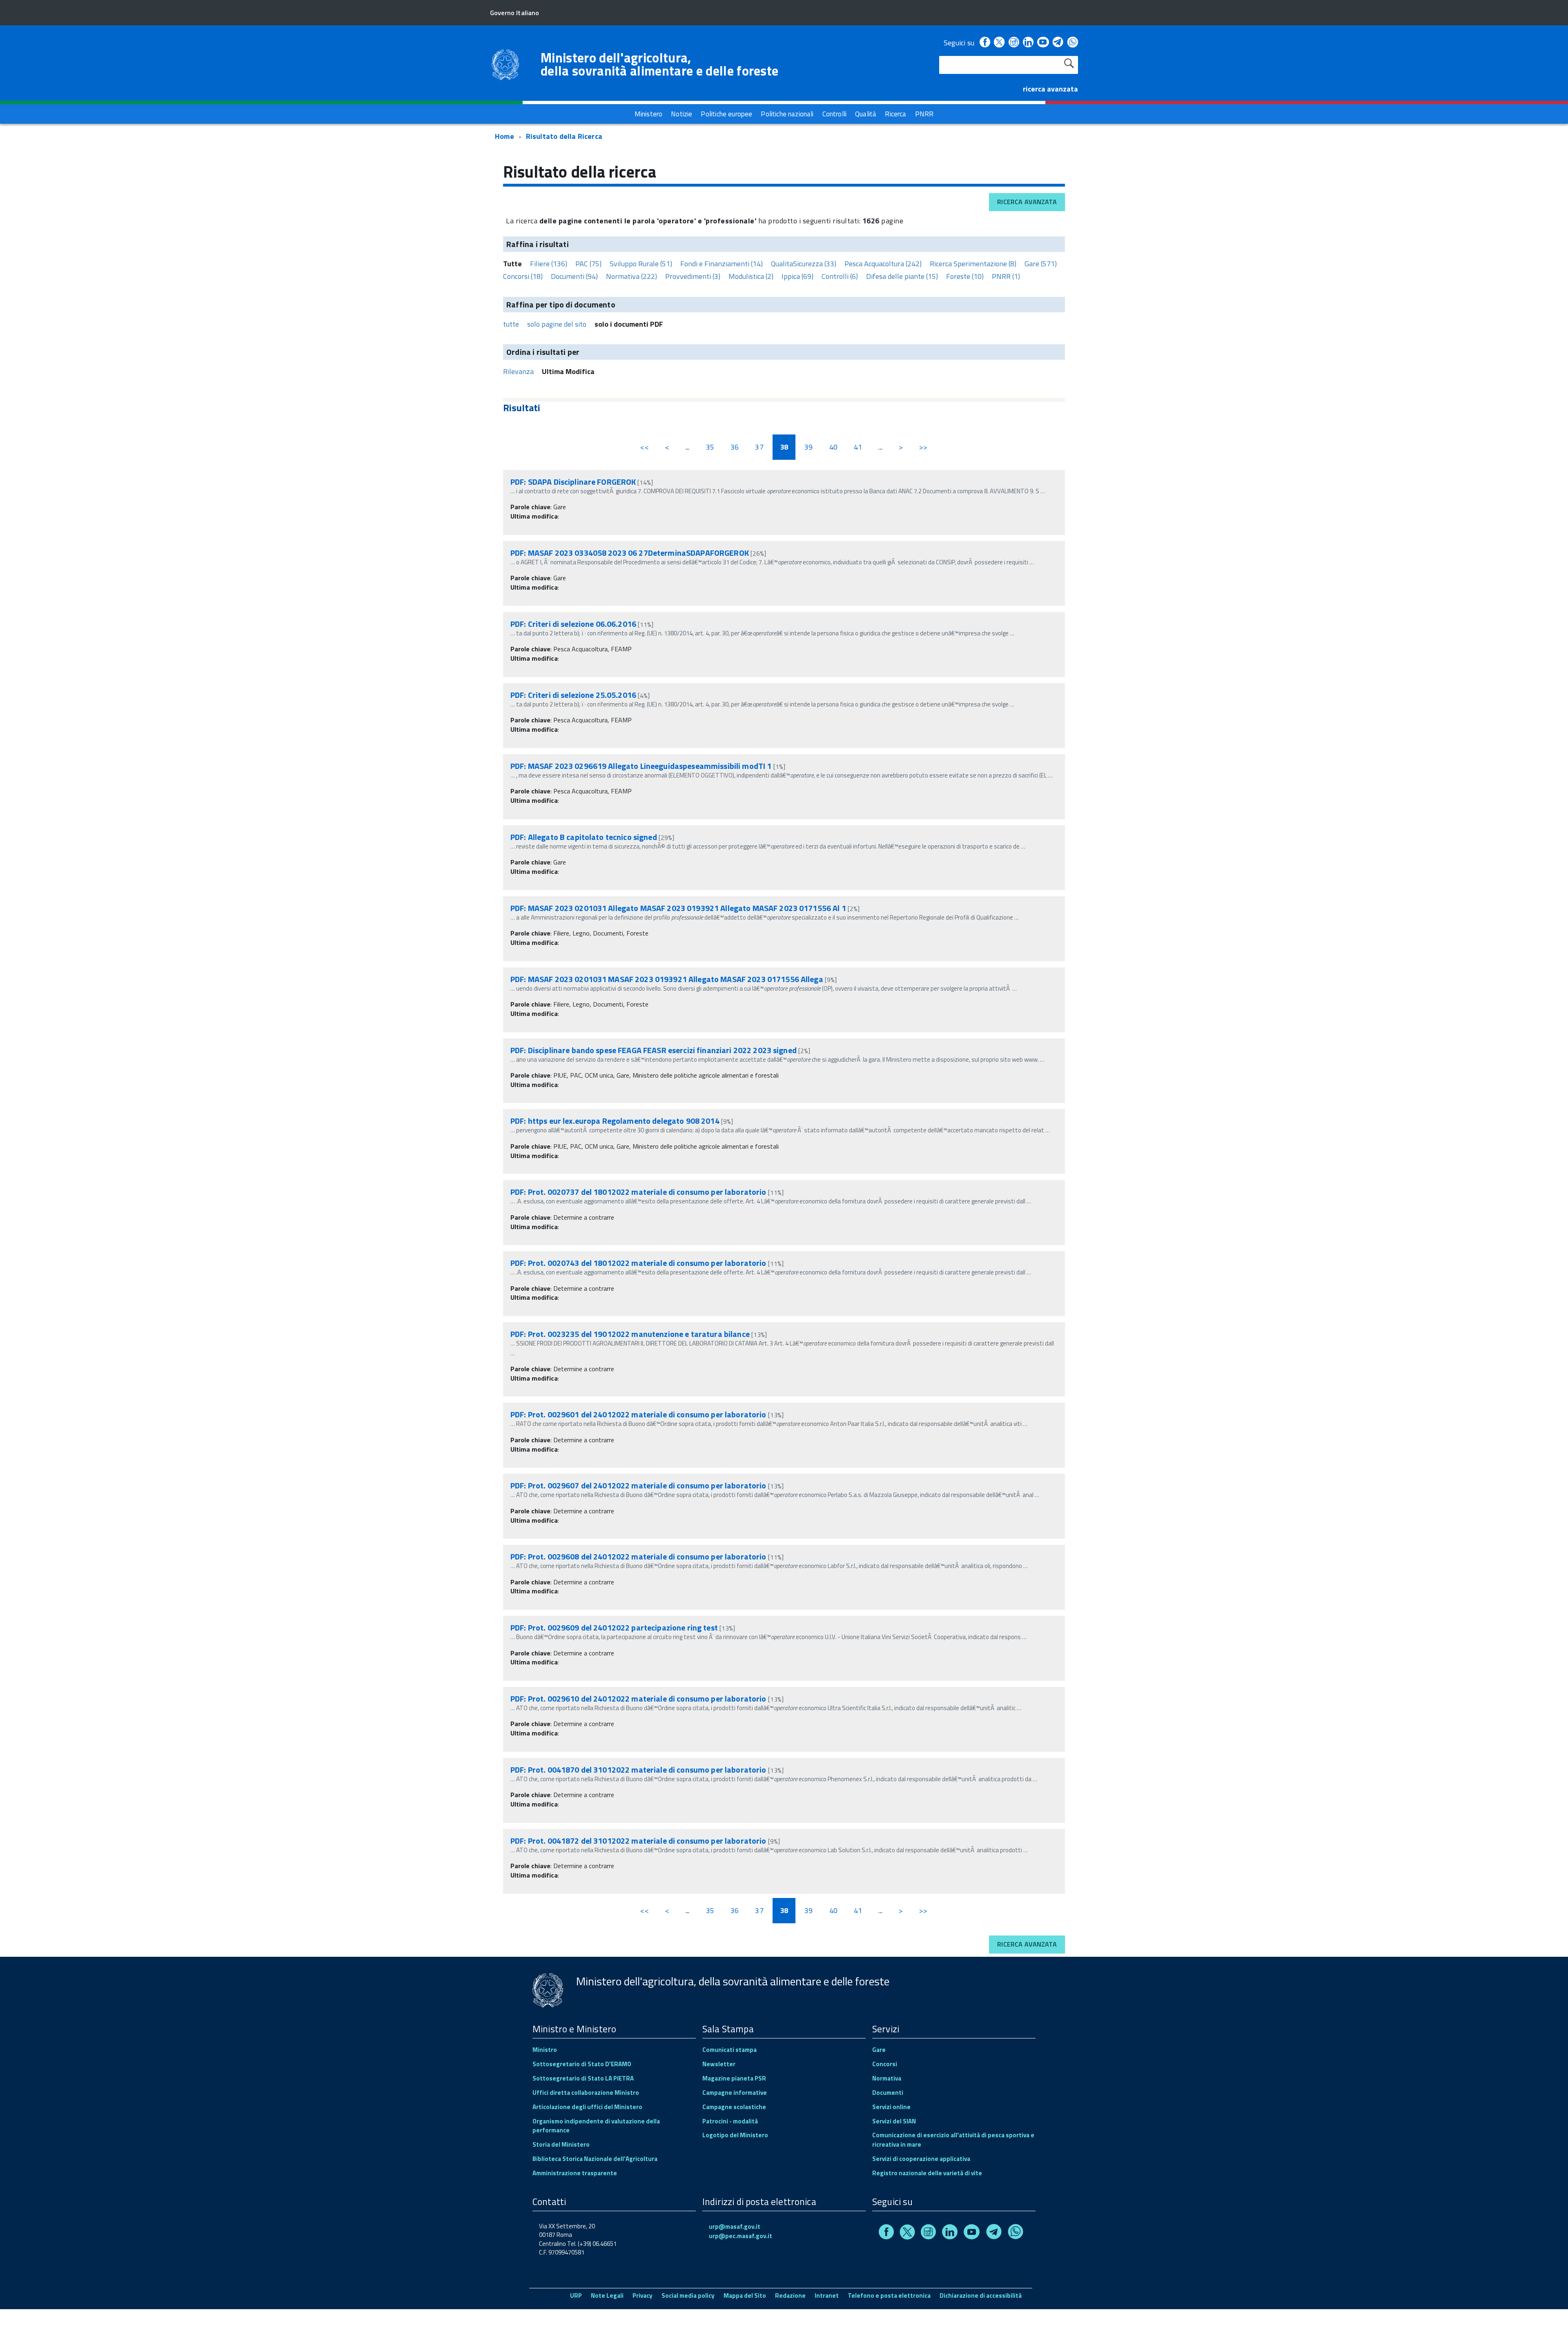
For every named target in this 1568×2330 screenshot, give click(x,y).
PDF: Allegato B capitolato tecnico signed (584, 837)
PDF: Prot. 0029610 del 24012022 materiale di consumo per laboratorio (638, 1698)
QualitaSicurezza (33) (804, 264)
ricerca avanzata (1050, 89)
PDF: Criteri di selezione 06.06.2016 (573, 624)
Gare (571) (1041, 264)
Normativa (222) (631, 276)
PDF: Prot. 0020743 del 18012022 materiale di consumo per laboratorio (638, 1263)
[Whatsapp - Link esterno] (1073, 43)
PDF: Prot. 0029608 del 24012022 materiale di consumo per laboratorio (638, 1556)
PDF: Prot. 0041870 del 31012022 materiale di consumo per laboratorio (638, 1770)
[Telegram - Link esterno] (1058, 43)
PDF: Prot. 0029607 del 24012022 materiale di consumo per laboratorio (638, 1485)
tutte (511, 324)
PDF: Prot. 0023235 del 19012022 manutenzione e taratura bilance (630, 1334)
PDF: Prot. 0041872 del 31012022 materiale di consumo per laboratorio (638, 1841)
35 (710, 447)
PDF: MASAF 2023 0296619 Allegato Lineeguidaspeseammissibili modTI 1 (642, 766)
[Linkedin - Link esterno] (1028, 43)
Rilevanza (518, 371)
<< (644, 447)
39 (808, 447)
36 (735, 447)
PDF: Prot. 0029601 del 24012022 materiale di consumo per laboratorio (638, 1414)
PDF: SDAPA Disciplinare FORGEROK (573, 482)
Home (504, 136)
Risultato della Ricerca (564, 136)
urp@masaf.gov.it (735, 2226)
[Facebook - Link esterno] (985, 43)
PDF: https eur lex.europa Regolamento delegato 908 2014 (615, 1121)
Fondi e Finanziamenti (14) (722, 264)
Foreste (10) (965, 276)
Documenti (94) (574, 276)
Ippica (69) (797, 276)
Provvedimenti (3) (693, 276)
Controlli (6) (840, 276)
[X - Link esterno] (999, 43)
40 (833, 447)
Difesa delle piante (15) (902, 276)
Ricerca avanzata (1027, 202)
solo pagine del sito (557, 324)
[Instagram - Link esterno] (1014, 43)
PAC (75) (588, 264)
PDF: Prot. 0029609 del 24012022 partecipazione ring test (614, 1627)
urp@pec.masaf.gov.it (741, 2236)
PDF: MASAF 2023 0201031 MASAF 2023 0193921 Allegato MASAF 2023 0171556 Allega (667, 979)
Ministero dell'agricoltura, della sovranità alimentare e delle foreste (659, 64)
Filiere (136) (549, 264)
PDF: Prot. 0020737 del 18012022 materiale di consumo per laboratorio (638, 1192)
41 (858, 447)
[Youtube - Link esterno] (1043, 43)
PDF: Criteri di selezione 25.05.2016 (573, 695)
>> (923, 447)
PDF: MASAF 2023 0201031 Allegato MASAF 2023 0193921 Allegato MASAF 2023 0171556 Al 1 (679, 908)
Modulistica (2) (751, 276)
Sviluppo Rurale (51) (641, 264)
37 (759, 447)
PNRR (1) (1006, 276)
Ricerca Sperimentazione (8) (973, 264)
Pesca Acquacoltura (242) (883, 264)
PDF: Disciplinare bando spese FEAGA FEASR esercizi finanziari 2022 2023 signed (654, 1050)
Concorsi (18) (523, 276)
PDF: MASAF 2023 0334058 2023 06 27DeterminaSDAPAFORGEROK (630, 553)
